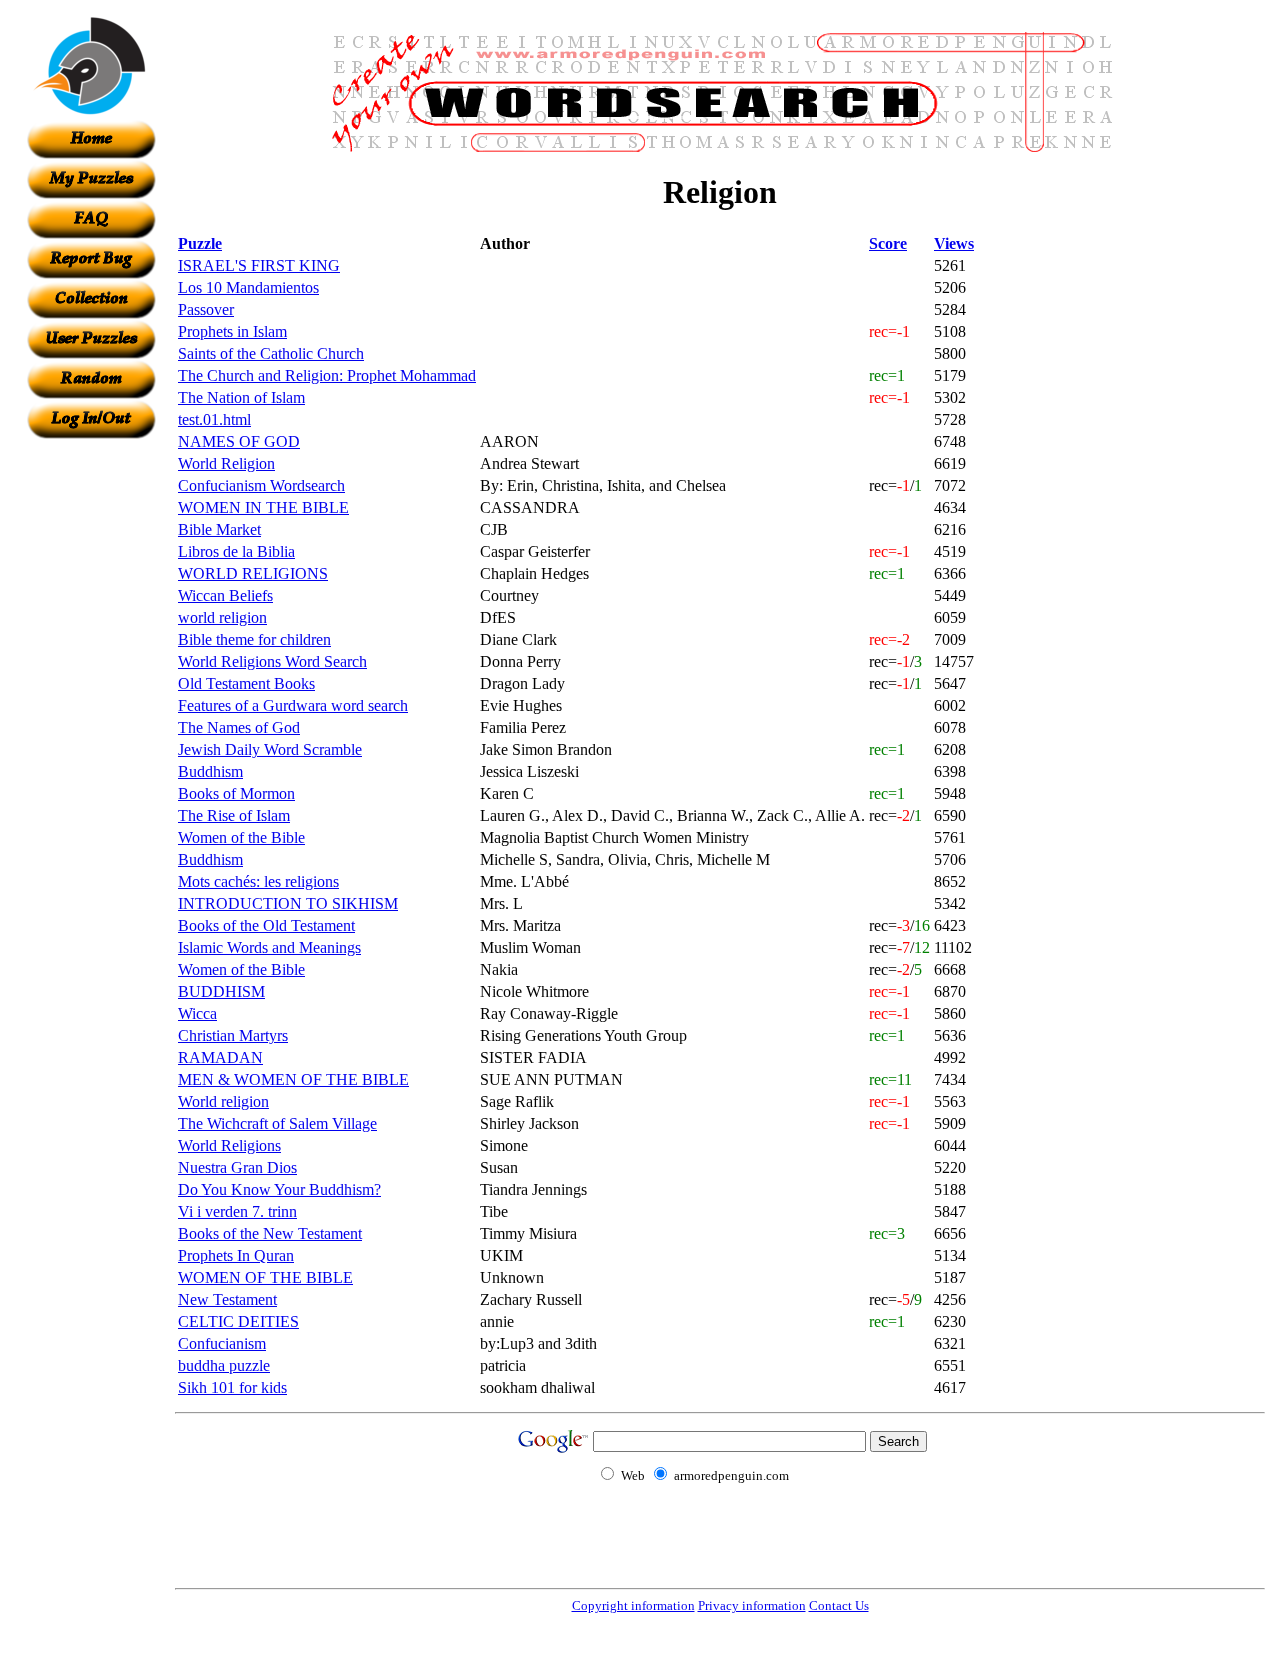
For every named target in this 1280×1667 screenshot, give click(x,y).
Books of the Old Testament (266, 925)
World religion (223, 1101)
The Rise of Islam (234, 815)
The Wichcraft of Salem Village (277, 1123)
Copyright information (633, 1605)
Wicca (197, 1013)
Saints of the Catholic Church (271, 353)
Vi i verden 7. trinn (237, 1211)
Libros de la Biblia (236, 551)
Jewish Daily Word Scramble (270, 749)
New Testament (227, 1299)
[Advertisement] (91, 739)
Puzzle (200, 243)
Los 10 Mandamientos (248, 287)
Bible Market (219, 529)
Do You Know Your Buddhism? (279, 1189)
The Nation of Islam (241, 397)
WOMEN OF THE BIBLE (265, 1277)
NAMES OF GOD (239, 441)
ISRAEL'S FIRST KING (259, 265)
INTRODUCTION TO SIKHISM (288, 903)
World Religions (229, 1145)
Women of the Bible (241, 837)
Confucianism (222, 1343)
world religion (222, 617)
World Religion (226, 463)
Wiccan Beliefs (225, 595)
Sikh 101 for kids (232, 1387)
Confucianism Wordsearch (261, 485)
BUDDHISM (221, 991)
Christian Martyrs (233, 1035)
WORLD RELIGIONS (253, 573)
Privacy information (752, 1605)
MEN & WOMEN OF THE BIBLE (293, 1079)
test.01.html (214, 419)
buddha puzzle (224, 1365)
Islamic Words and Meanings (269, 947)
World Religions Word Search (272, 661)
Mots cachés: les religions (258, 881)
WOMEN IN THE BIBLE (263, 507)
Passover (206, 309)
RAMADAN (220, 1057)
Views (954, 243)
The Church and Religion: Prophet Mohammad (327, 375)
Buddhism (210, 771)
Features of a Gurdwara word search (293, 705)
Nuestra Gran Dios (237, 1167)
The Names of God (239, 727)
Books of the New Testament (270, 1233)
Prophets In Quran (236, 1255)
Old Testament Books (246, 683)
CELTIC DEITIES (238, 1321)
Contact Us (839, 1605)
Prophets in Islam (232, 331)
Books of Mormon (236, 793)
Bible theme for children (254, 639)
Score (888, 243)
